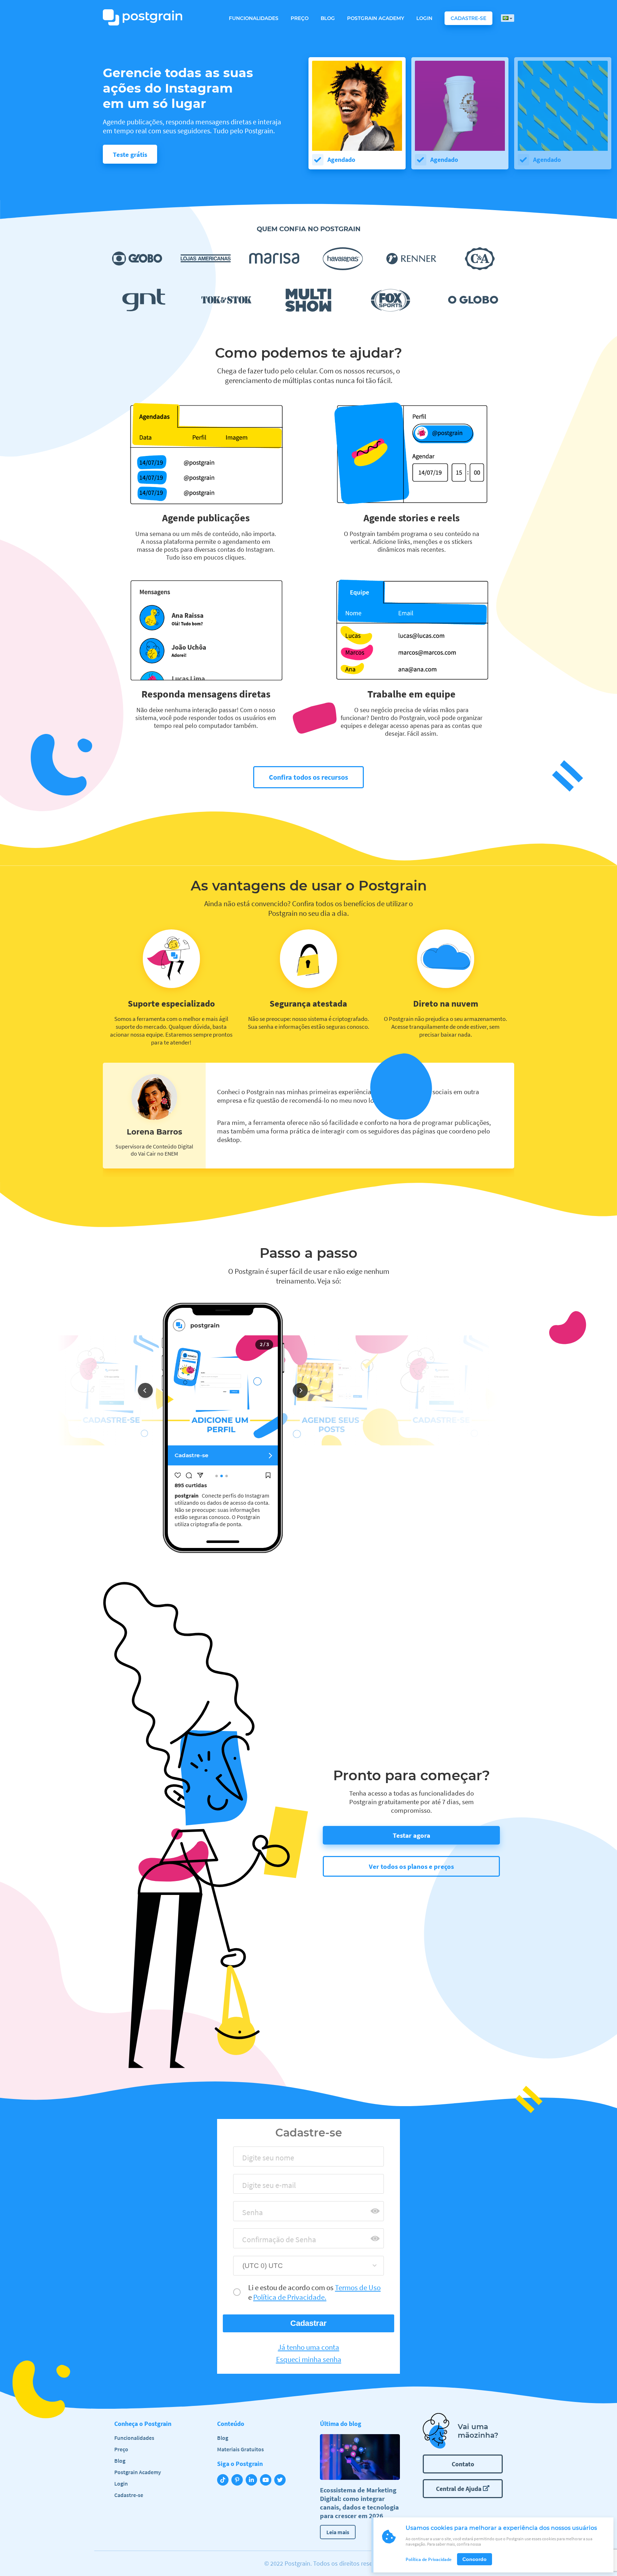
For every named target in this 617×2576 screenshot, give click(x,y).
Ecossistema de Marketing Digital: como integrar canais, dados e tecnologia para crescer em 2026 (359, 2503)
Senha (249, 2215)
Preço (300, 18)
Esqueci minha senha (309, 2359)
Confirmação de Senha (273, 2242)
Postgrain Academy (376, 18)
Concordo (475, 2559)
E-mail (250, 2187)
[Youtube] (267, 2481)
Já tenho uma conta (308, 2347)
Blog (328, 18)
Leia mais (338, 2532)
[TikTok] (224, 2481)
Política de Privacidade (429, 2559)
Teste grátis (130, 154)
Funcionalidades (254, 18)
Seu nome (255, 2160)
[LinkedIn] (253, 2481)
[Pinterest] (239, 2481)
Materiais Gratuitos (240, 2449)
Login (424, 18)
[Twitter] (281, 2481)
